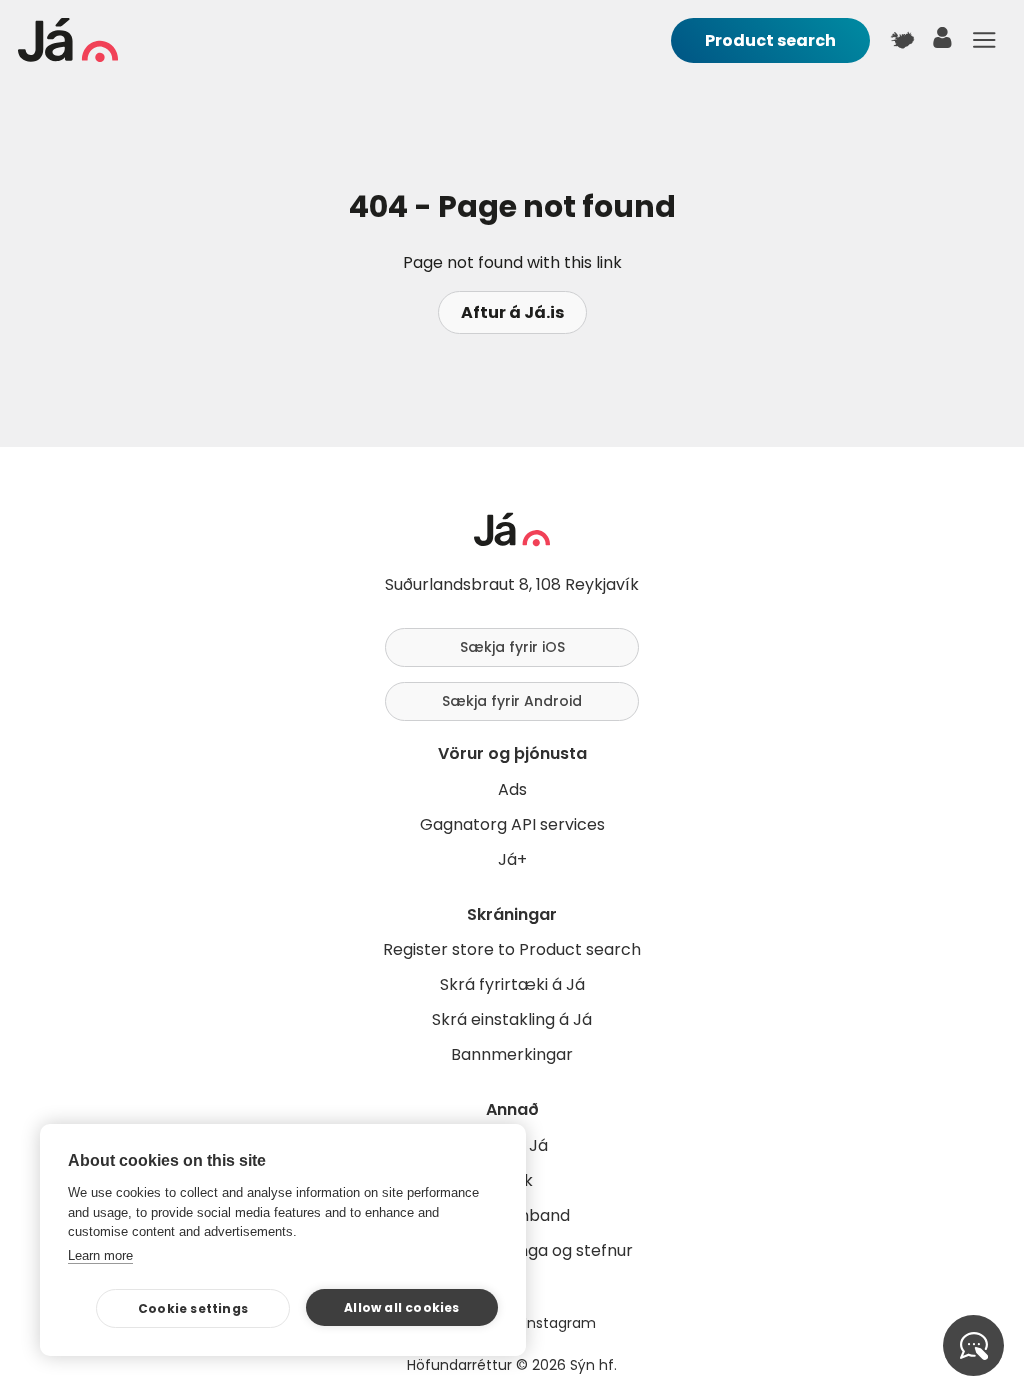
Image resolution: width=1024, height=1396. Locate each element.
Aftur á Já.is (512, 312)
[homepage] (68, 56)
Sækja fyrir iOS (512, 647)
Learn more (100, 1255)
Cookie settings (193, 1308)
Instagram (560, 1323)
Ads (512, 789)
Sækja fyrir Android (512, 701)
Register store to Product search (512, 949)
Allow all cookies (401, 1307)
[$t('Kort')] (902, 40)
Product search (770, 40)
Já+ (512, 859)
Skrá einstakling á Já (512, 1019)
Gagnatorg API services (512, 824)
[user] (943, 42)
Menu (984, 40)
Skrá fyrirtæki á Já (512, 984)
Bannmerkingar (512, 1054)
